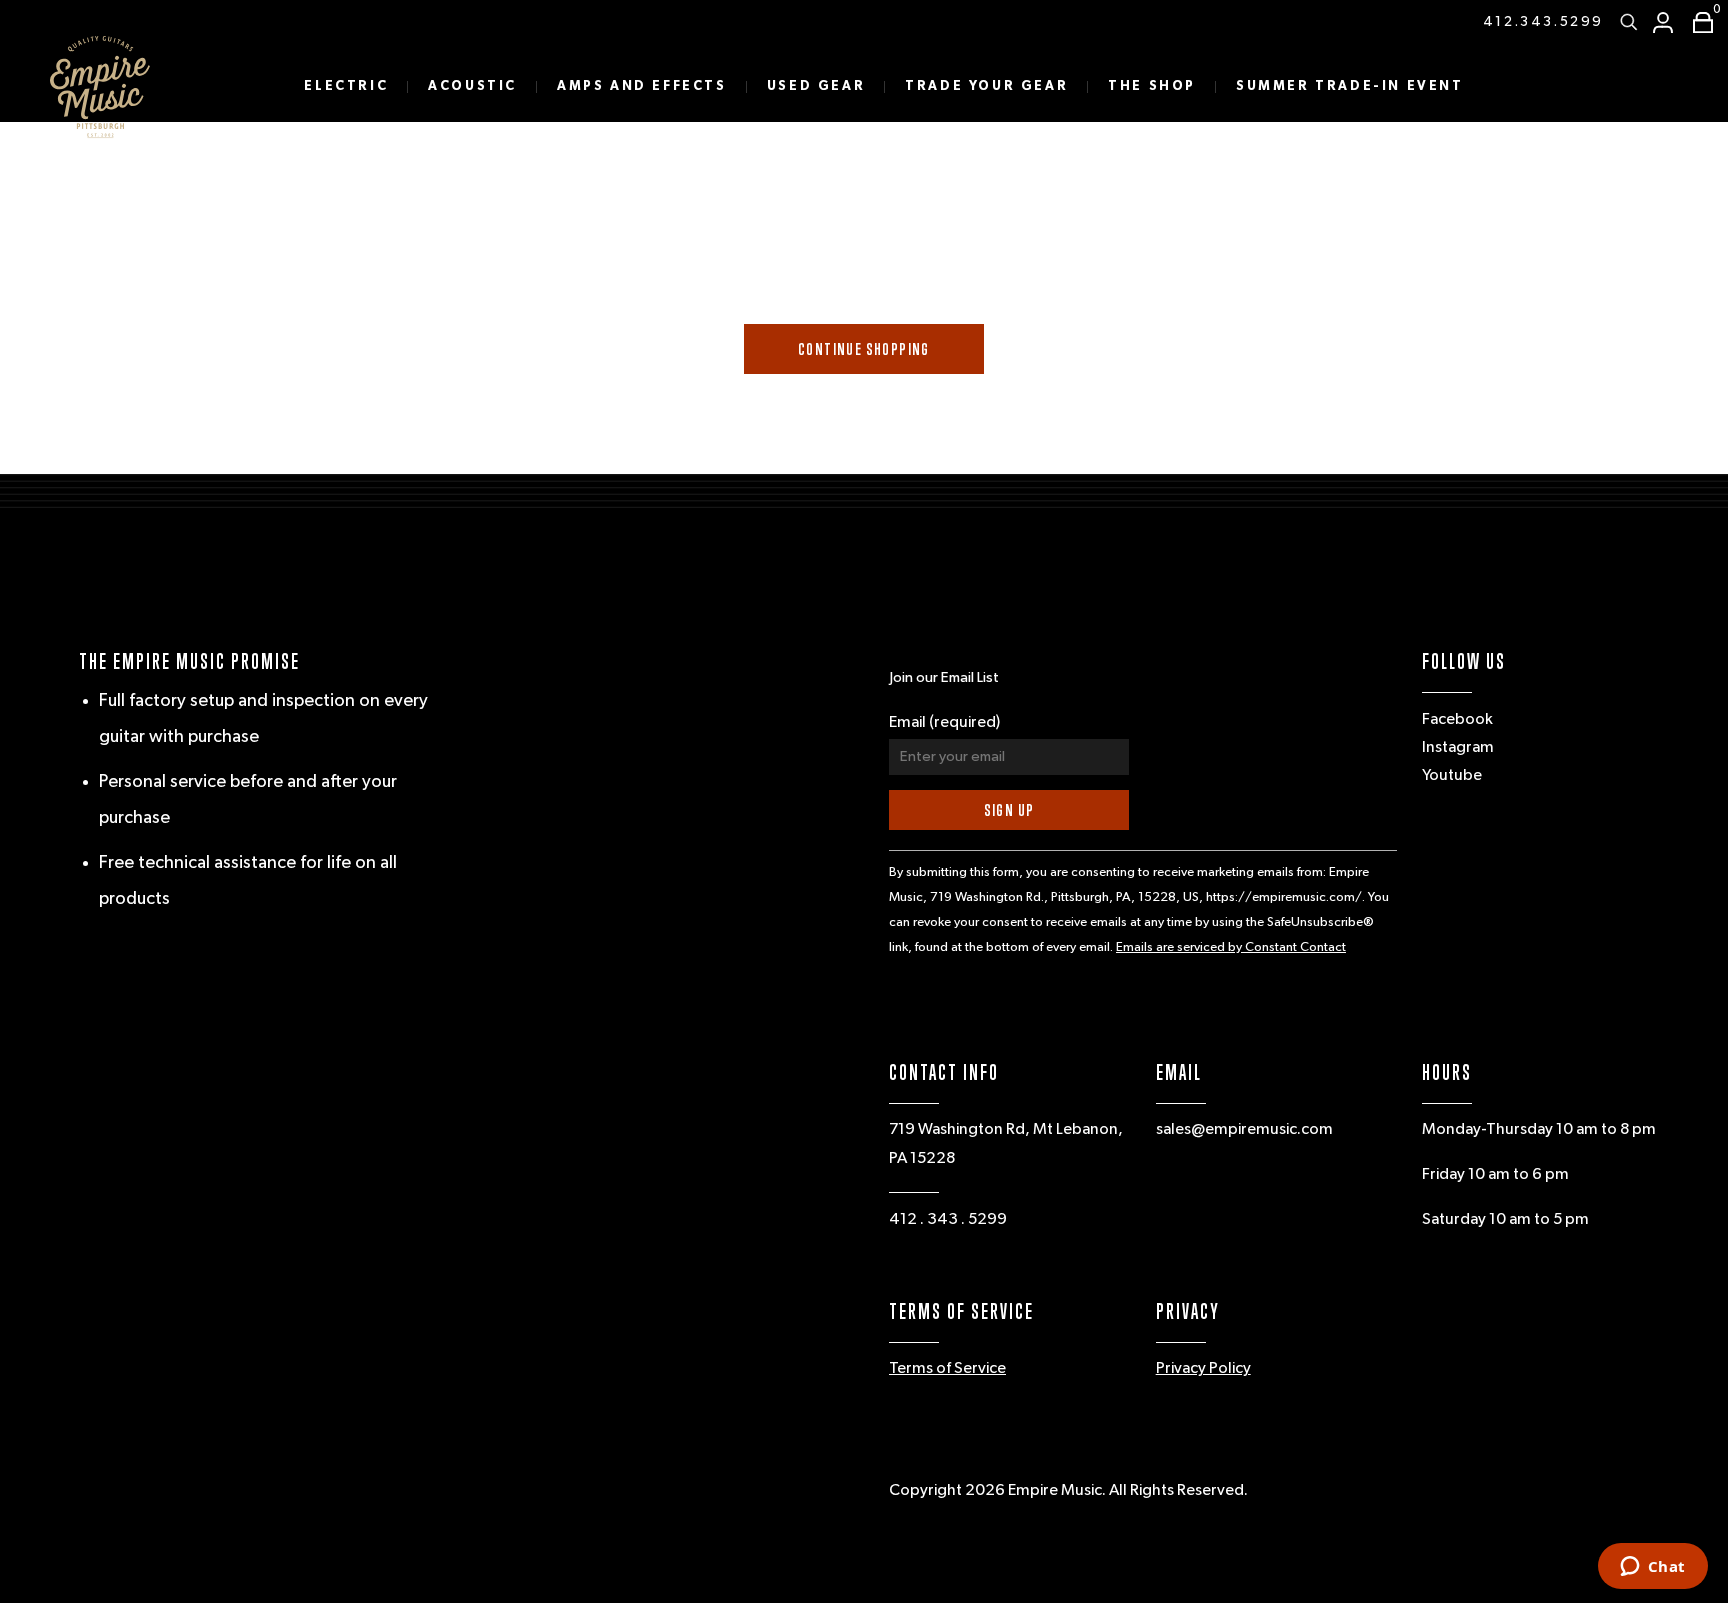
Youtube (1452, 776)
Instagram (1458, 748)
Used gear (816, 86)
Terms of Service (947, 1369)
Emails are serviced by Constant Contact (1231, 947)
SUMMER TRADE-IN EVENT (1350, 86)
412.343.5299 (1543, 22)
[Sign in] (1663, 22)
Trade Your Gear (986, 86)
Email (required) (944, 723)
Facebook (1457, 720)
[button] (1698, 22)
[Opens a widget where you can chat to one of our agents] (1652, 1568)
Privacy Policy (1203, 1369)
